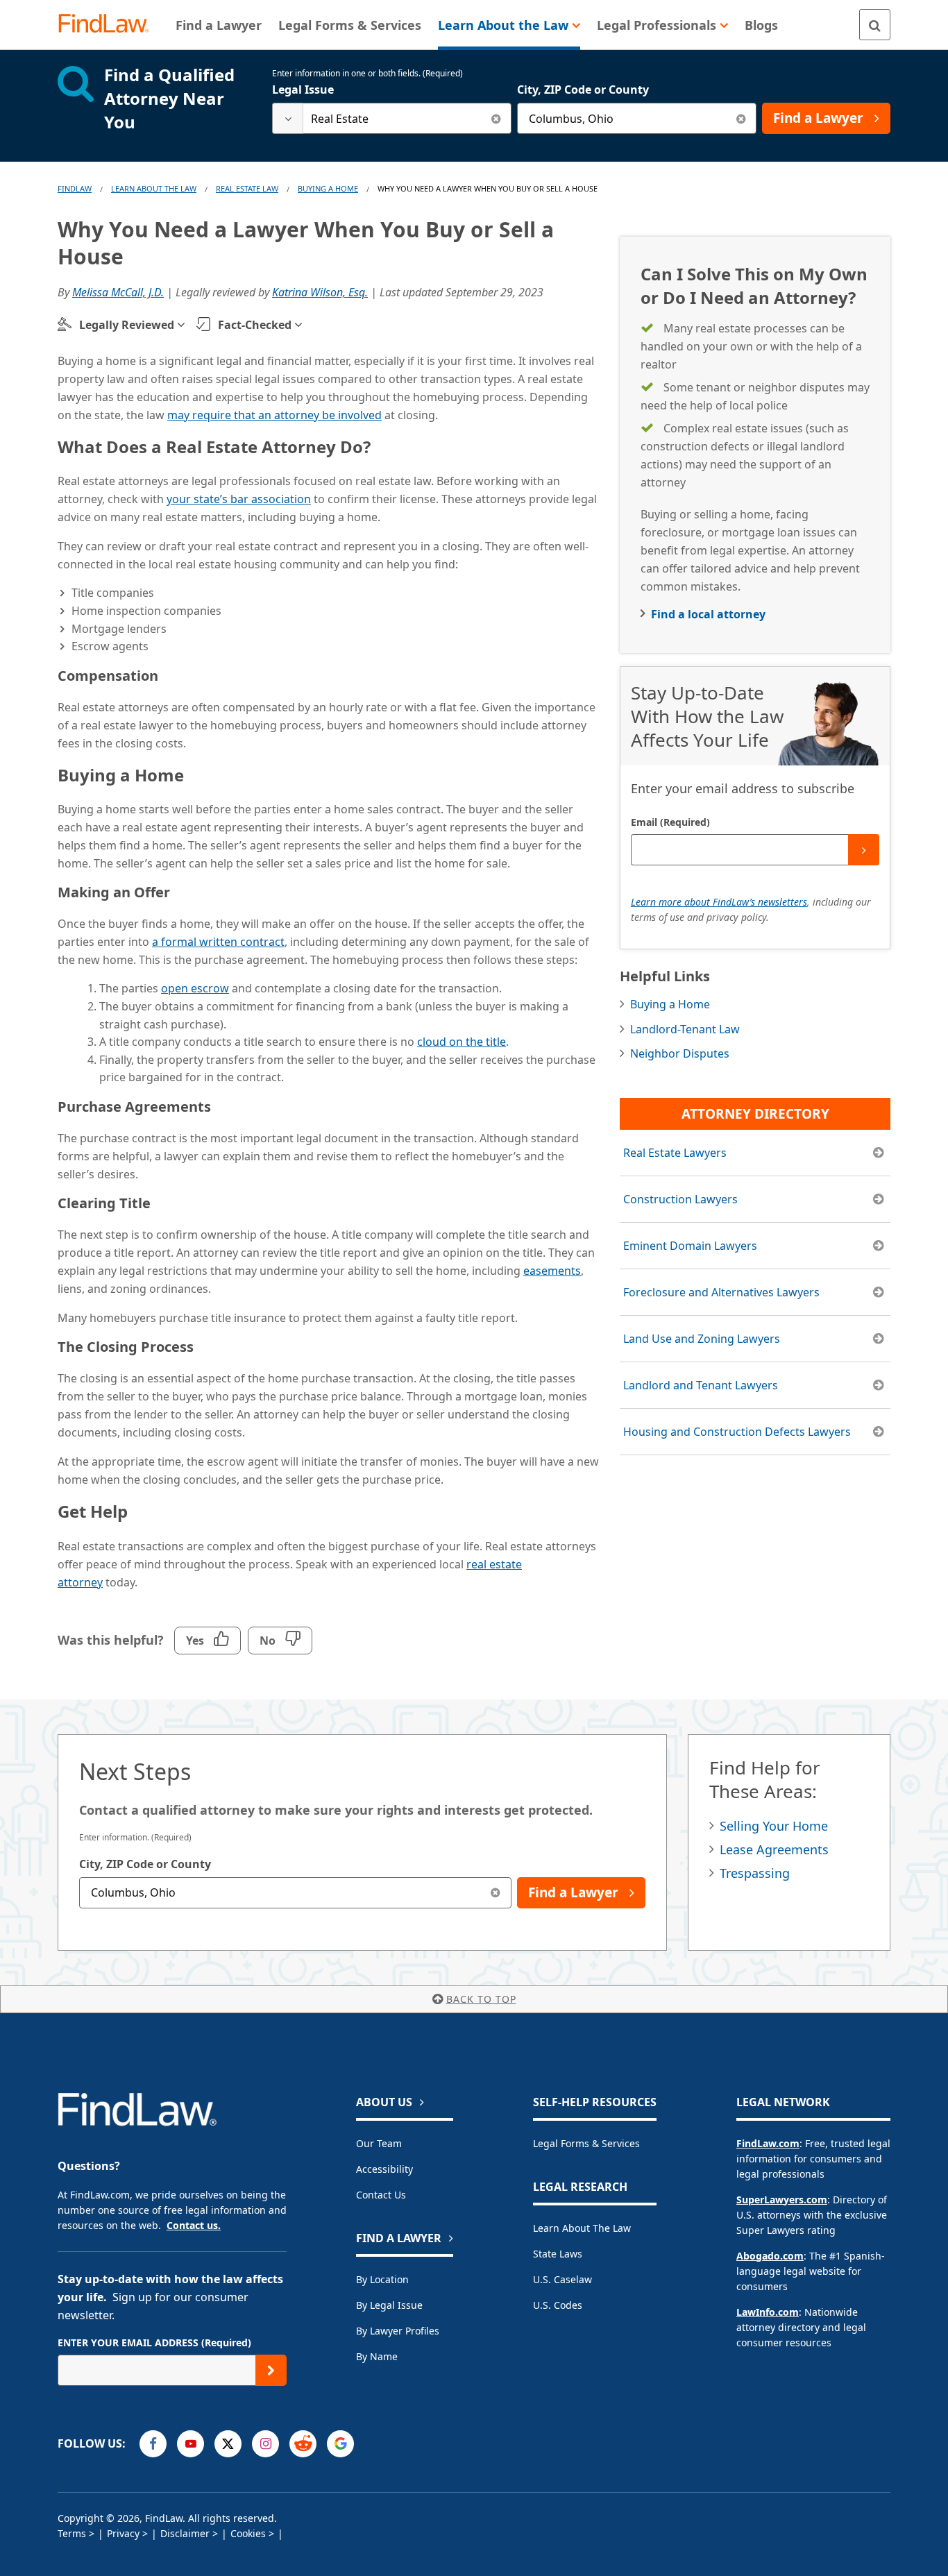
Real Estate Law (247, 188)
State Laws (558, 2254)
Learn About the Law (582, 2228)
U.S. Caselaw (562, 2279)
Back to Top (481, 1999)
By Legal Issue (389, 2305)
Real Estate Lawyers (675, 1153)
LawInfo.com (768, 2312)
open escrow (195, 988)
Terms (72, 2533)
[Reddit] (303, 2444)
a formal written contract (218, 942)
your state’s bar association (239, 499)
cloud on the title (462, 1042)
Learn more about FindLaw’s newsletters (719, 902)
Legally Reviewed (127, 325)
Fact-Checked (255, 325)
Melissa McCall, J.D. (118, 292)
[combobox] (392, 118)
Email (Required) (670, 822)
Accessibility (384, 2169)
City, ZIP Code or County (583, 90)
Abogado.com (770, 2256)
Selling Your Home (774, 1826)
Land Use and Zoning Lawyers (702, 1339)
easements (552, 1271)
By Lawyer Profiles (398, 2331)
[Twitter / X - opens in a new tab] (228, 2444)
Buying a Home (328, 188)
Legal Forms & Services (586, 2143)
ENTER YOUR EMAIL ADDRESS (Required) (154, 2342)
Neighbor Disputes (680, 1053)
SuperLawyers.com (782, 2200)
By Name (377, 2356)
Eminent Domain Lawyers (690, 1246)
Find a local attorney (708, 614)
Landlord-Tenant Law (685, 1029)
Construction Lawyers (680, 1199)
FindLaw (75, 188)
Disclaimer (185, 2533)
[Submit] (864, 850)
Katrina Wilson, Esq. (320, 292)
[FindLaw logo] (109, 25)
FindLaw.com (768, 2143)
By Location (382, 2279)
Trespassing (755, 1873)
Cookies (248, 2533)
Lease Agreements (774, 1849)
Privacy (123, 2533)
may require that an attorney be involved (274, 415)
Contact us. (194, 2225)
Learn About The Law (154, 188)
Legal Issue (303, 90)
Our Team (379, 2143)
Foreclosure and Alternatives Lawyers (721, 1292)
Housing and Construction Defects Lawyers (737, 1432)
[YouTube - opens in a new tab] (191, 2444)
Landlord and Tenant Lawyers (701, 1385)
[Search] (875, 25)
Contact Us (381, 2195)
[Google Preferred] (340, 2444)
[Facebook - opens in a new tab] (153, 2444)
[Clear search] (496, 118)
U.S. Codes (558, 2305)
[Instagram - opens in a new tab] (265, 2444)
